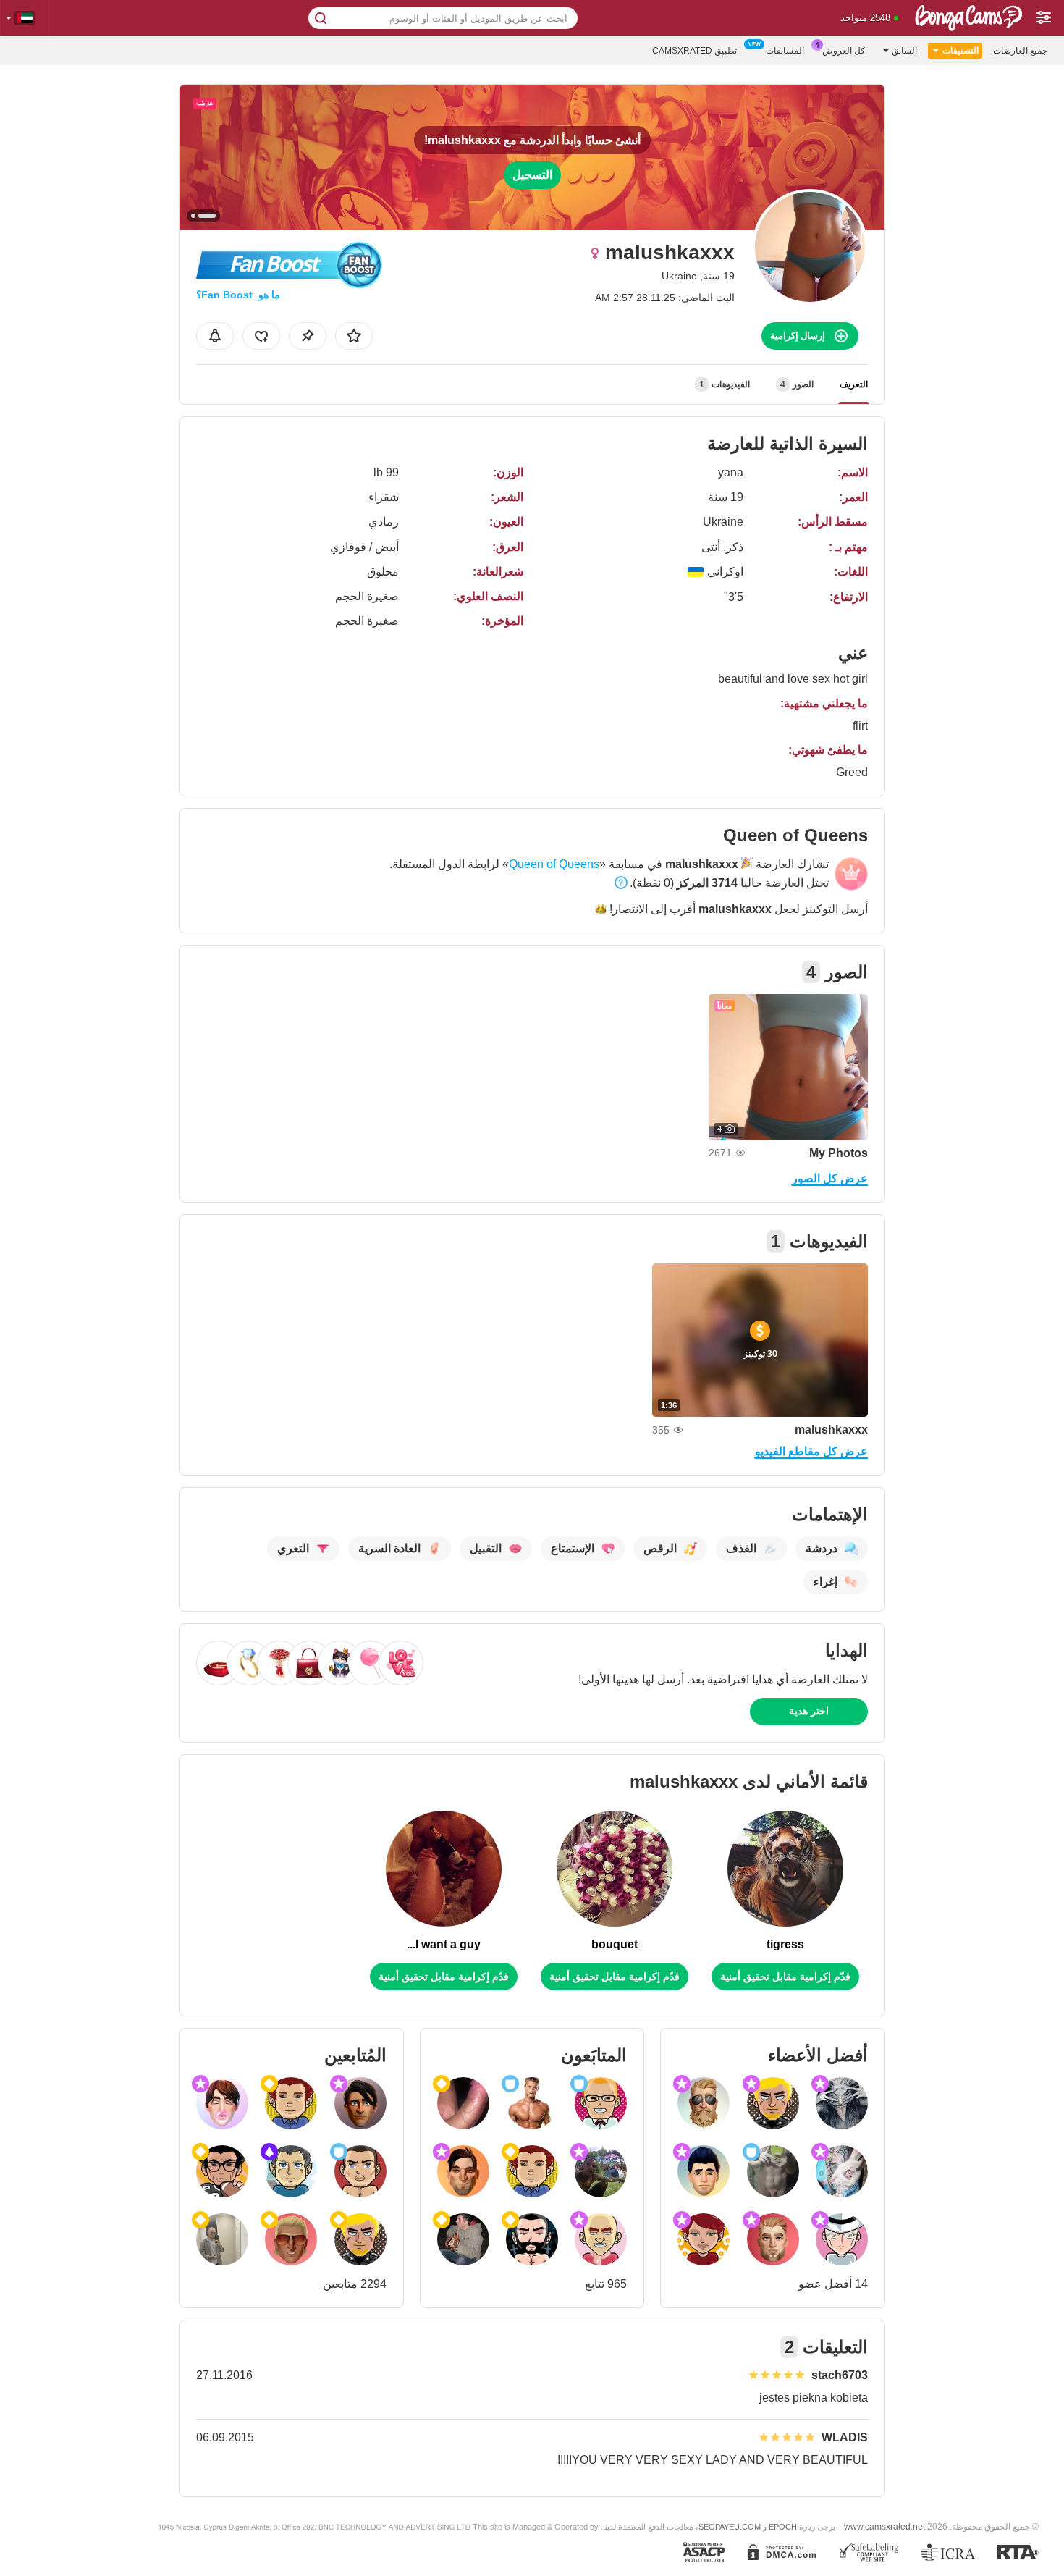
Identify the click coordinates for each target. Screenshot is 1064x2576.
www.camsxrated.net (884, 2526)
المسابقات (785, 51)
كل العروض (844, 51)
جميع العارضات (1020, 51)
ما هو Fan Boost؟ (238, 295)
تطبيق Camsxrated (694, 51)
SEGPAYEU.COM (730, 2527)
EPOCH (783, 2527)
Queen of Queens (554, 864)
